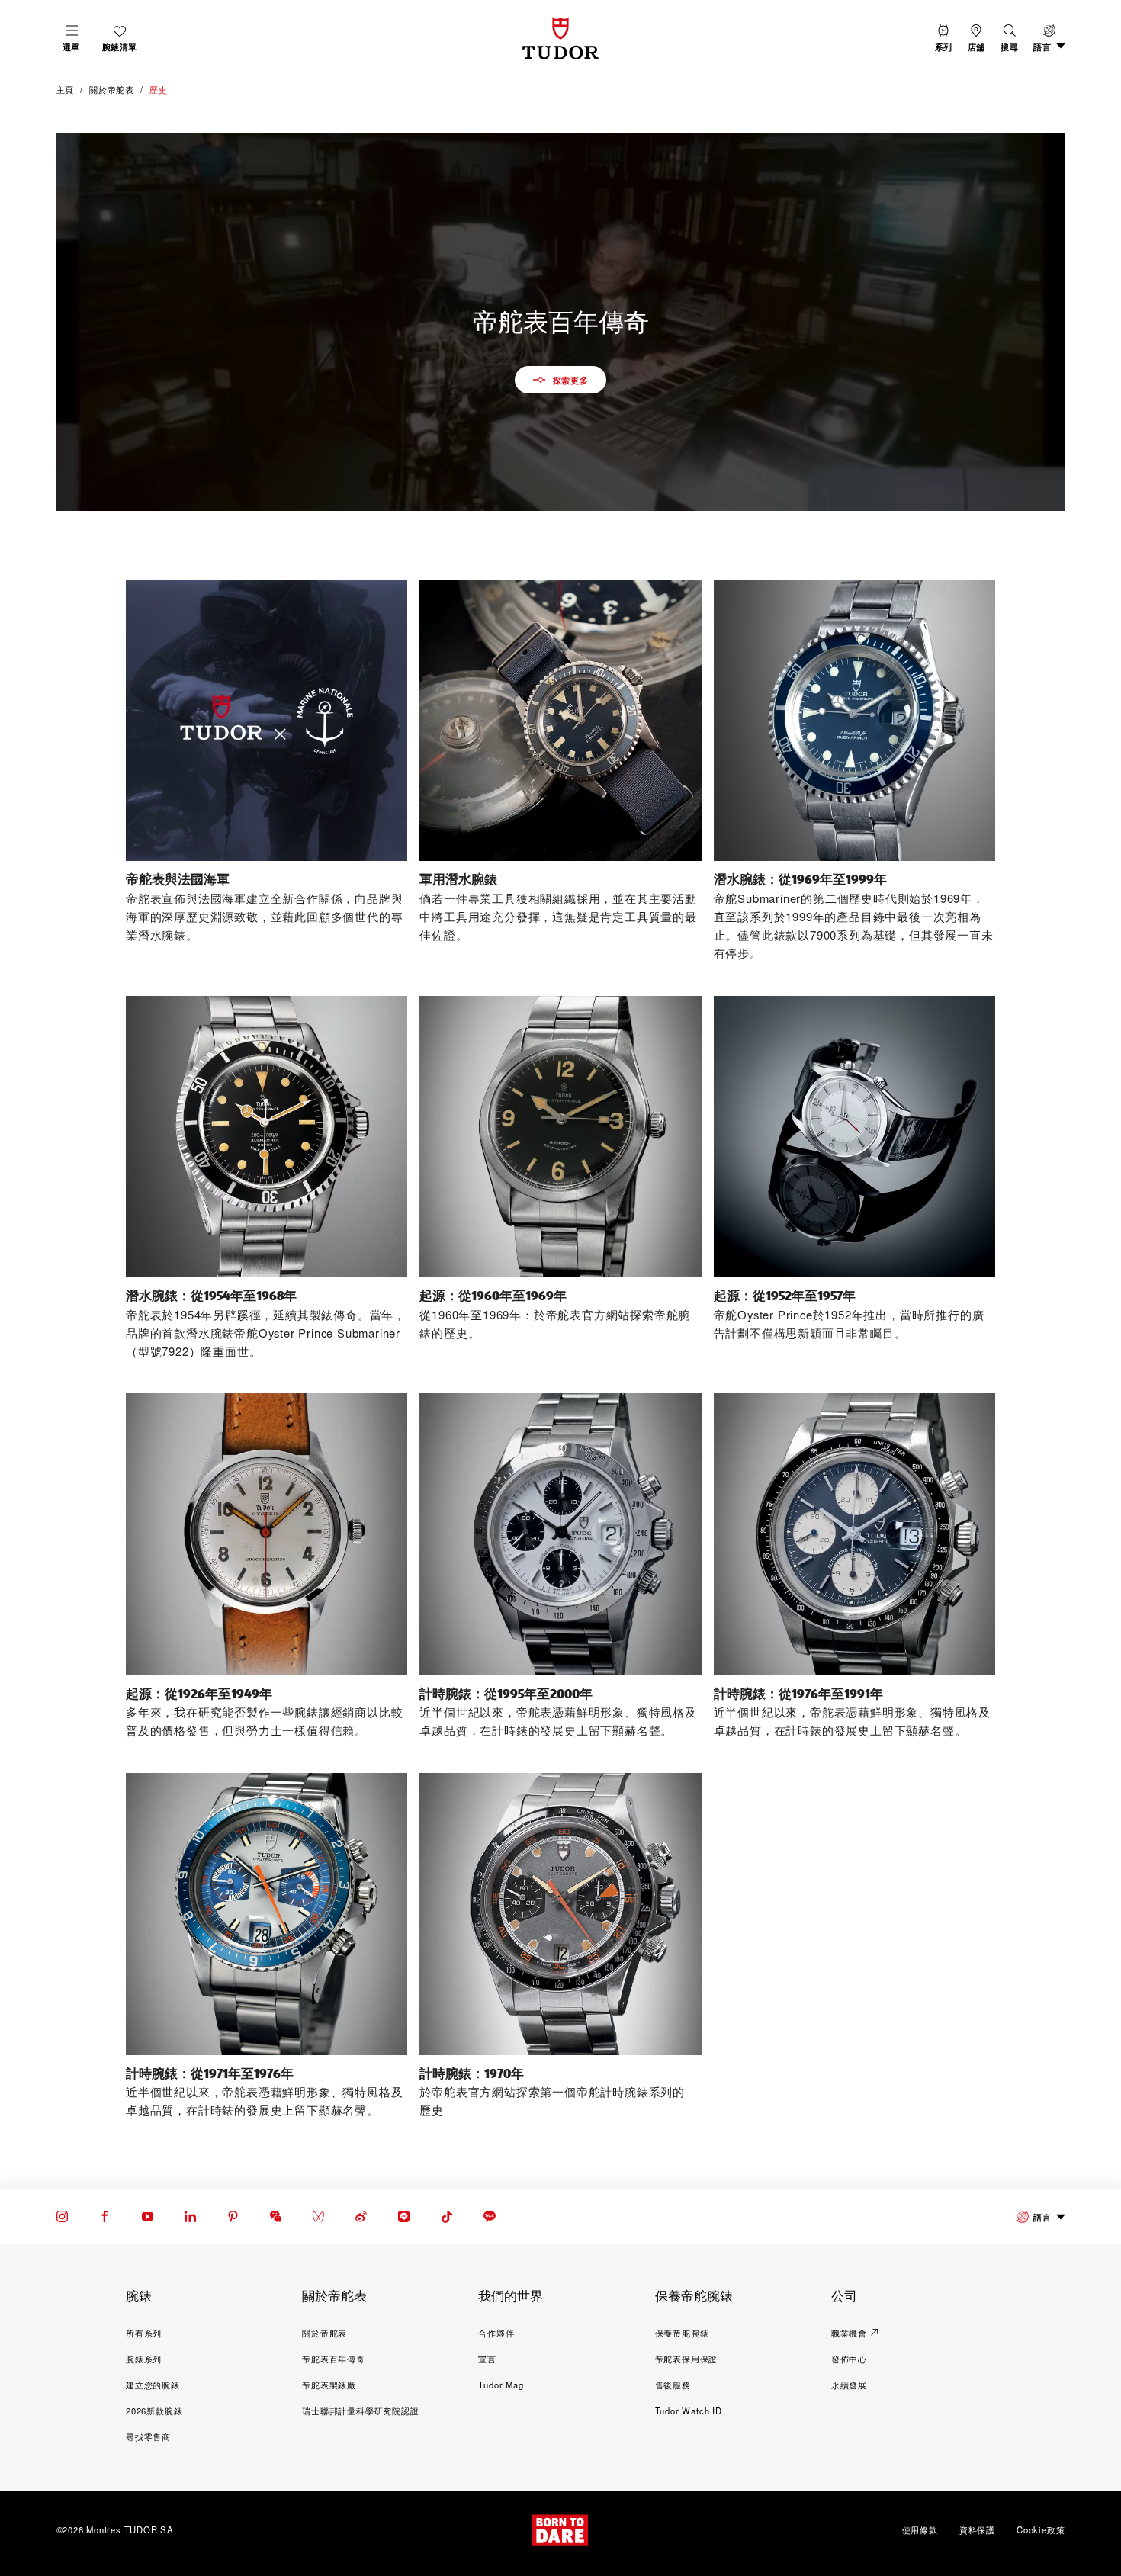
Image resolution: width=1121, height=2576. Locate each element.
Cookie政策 (1041, 2529)
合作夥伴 (496, 2333)
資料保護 (977, 2529)
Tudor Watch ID (689, 2411)
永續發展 (849, 2385)
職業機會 (849, 2333)
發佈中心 (849, 2359)
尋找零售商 (148, 2436)
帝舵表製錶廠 (329, 2385)
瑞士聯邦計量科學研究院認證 (360, 2411)
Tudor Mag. (502, 2385)
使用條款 (920, 2529)
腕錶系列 (144, 2359)
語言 (1042, 2217)
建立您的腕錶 (153, 2385)
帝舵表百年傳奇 (334, 2359)
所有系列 (144, 2333)
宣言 (487, 2359)
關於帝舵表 (324, 2333)
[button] (1009, 38)
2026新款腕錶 (154, 2411)
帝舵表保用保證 (687, 2359)
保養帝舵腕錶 (682, 2333)
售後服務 (673, 2385)
